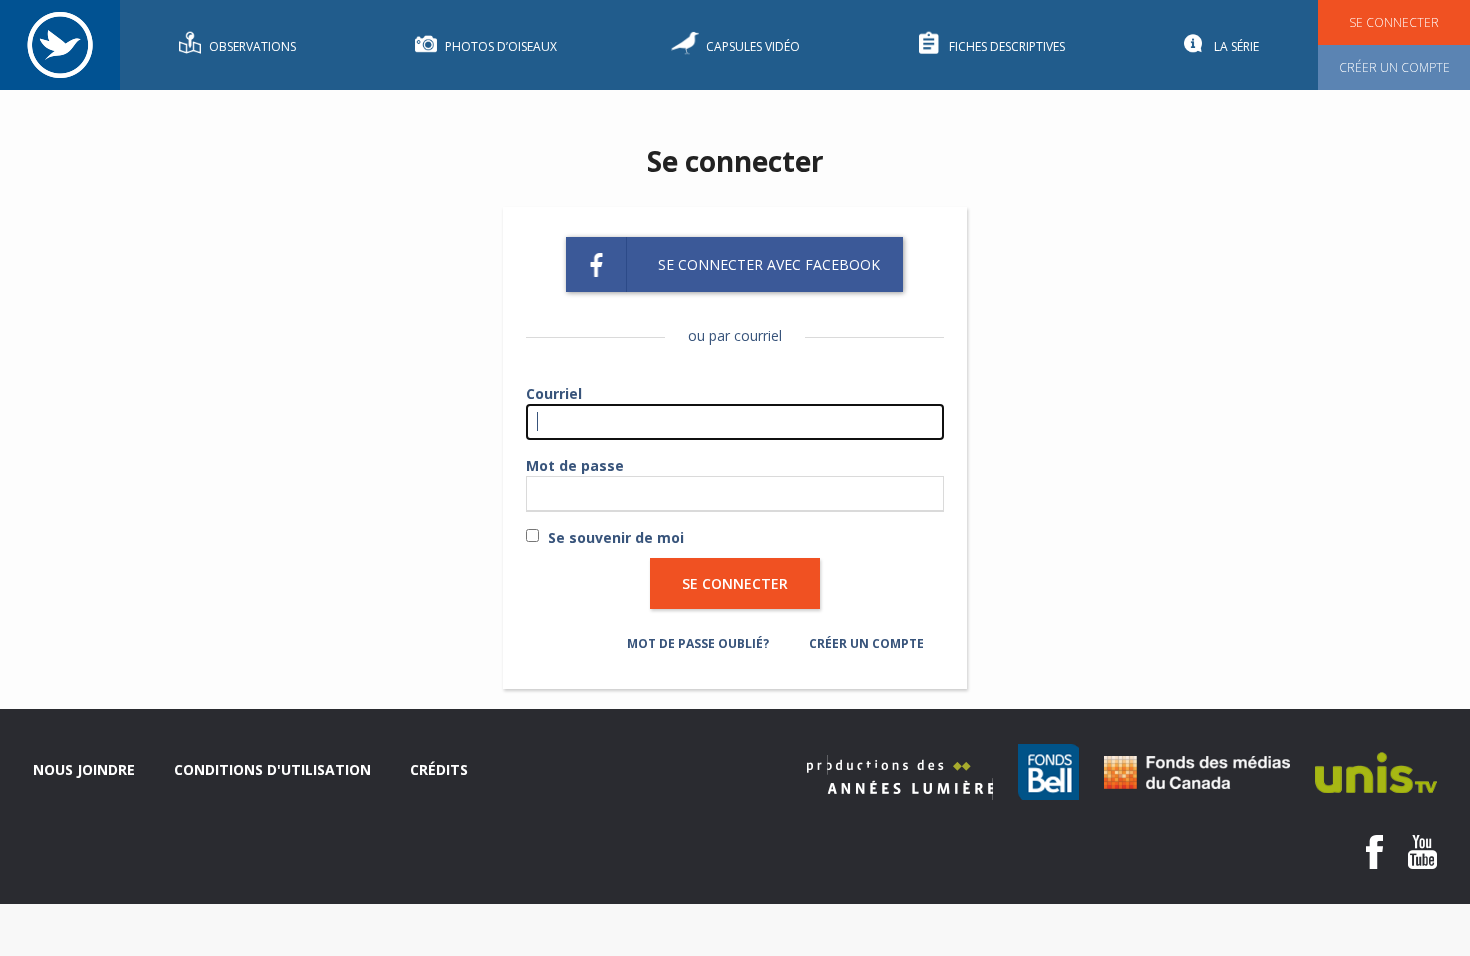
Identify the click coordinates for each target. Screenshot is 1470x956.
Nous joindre (84, 769)
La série (1236, 46)
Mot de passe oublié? (698, 643)
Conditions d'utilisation (272, 769)
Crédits (439, 769)
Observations (252, 46)
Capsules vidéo (753, 46)
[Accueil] (60, 45)
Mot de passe (575, 465)
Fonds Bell (1048, 772)
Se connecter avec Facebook (769, 264)
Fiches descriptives (1007, 46)
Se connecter (1394, 22)
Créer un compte (1394, 67)
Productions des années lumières (900, 777)
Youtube (1422, 852)
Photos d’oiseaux (501, 46)
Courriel (554, 393)
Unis (1376, 772)
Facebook (1374, 852)
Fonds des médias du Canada (1197, 772)
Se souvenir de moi (616, 537)
